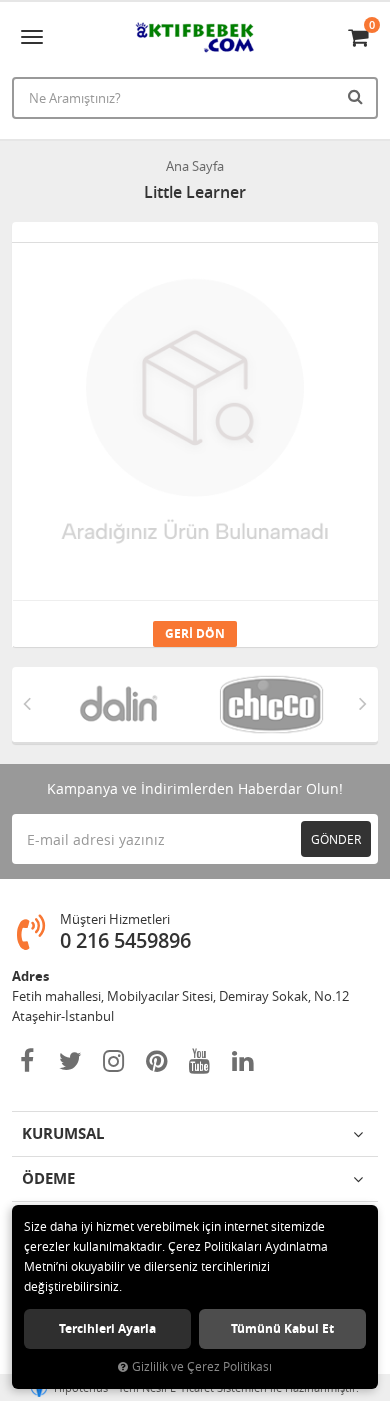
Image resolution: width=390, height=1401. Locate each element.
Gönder (336, 839)
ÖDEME (48, 1178)
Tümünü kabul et (282, 1328)
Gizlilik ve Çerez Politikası (202, 1366)
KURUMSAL (63, 1133)
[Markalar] (118, 704)
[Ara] (358, 96)
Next (363, 703)
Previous (27, 703)
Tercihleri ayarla (107, 1328)
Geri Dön (195, 633)
